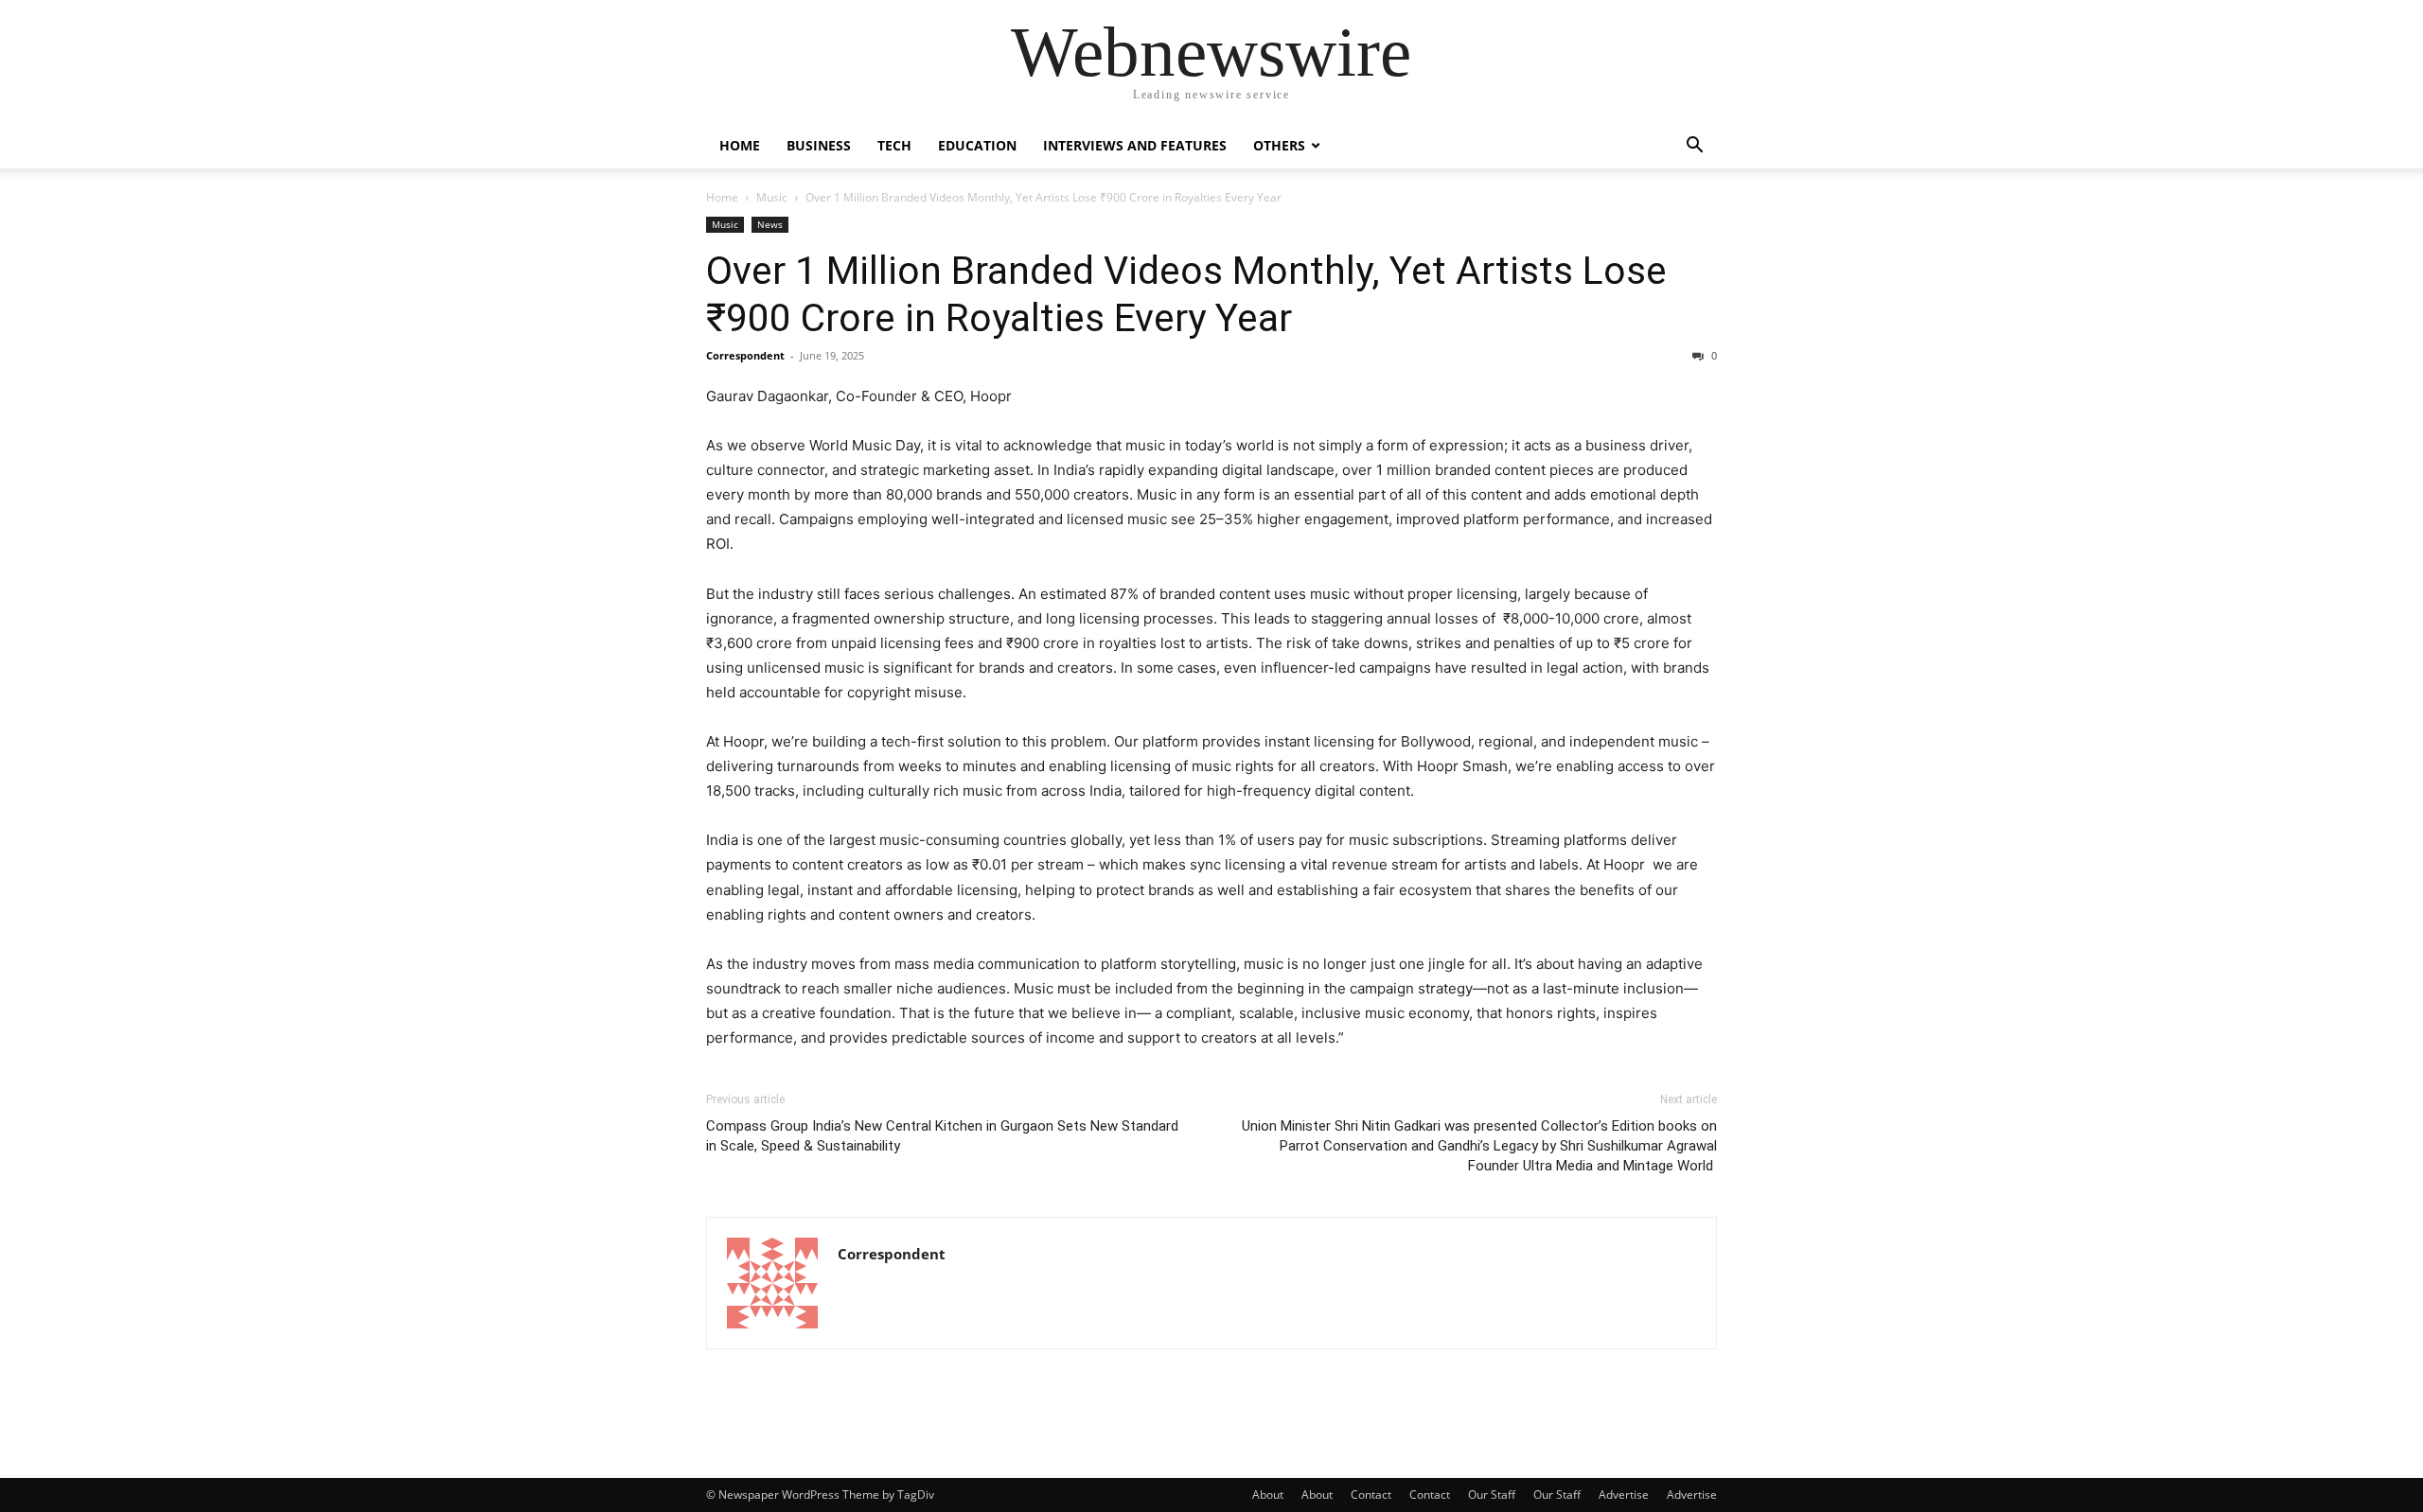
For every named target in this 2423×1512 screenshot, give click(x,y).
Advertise (1624, 1494)
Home (740, 145)
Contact (1371, 1494)
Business (819, 145)
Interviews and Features (1135, 145)
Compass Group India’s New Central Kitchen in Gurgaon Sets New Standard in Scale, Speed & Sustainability (942, 1136)
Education (977, 145)
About (1268, 1494)
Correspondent (745, 355)
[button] (1694, 147)
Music (772, 197)
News (770, 224)
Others (1279, 145)
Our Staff (1492, 1494)
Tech (894, 145)
